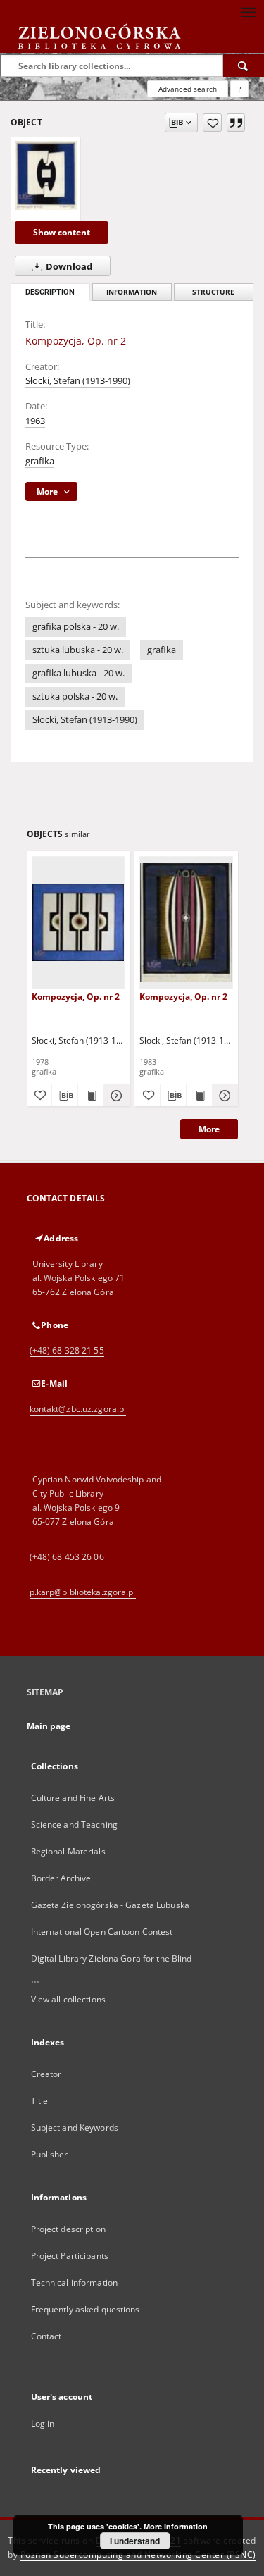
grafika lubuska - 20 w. (78, 673)
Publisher (50, 2154)
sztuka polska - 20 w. (75, 696)
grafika (40, 461)
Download (68, 267)
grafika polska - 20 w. (76, 627)
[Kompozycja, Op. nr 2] (46, 175)
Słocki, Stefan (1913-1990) (78, 381)
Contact (46, 2336)
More (209, 1129)
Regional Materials (68, 1851)
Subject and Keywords (75, 2128)
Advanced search (188, 89)
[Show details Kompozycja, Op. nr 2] (115, 1096)
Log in (43, 2423)
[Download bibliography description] (65, 1096)
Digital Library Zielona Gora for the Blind (112, 1958)
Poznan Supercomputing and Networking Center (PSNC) (138, 2555)
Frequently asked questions (86, 2309)
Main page (49, 1726)
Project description (68, 2229)
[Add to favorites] (212, 123)
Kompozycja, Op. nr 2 (76, 997)
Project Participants (70, 2256)
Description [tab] (50, 292)
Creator (46, 2074)
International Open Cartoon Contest (102, 1932)
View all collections (68, 1999)
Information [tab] (132, 292)
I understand (135, 2541)
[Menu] (248, 11)
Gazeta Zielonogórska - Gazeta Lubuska (110, 1905)
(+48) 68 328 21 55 (67, 1350)
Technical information (75, 2283)
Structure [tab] (213, 292)
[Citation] (236, 123)
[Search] (244, 66)
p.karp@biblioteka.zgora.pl (83, 1592)
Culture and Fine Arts (73, 1798)
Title (40, 2101)
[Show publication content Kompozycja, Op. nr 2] (91, 1096)
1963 (35, 421)
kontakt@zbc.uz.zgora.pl (78, 1409)
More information (176, 2526)
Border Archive (61, 1878)
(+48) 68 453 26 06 (67, 1557)
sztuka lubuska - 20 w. (78, 650)
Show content (62, 232)
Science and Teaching (74, 1825)
